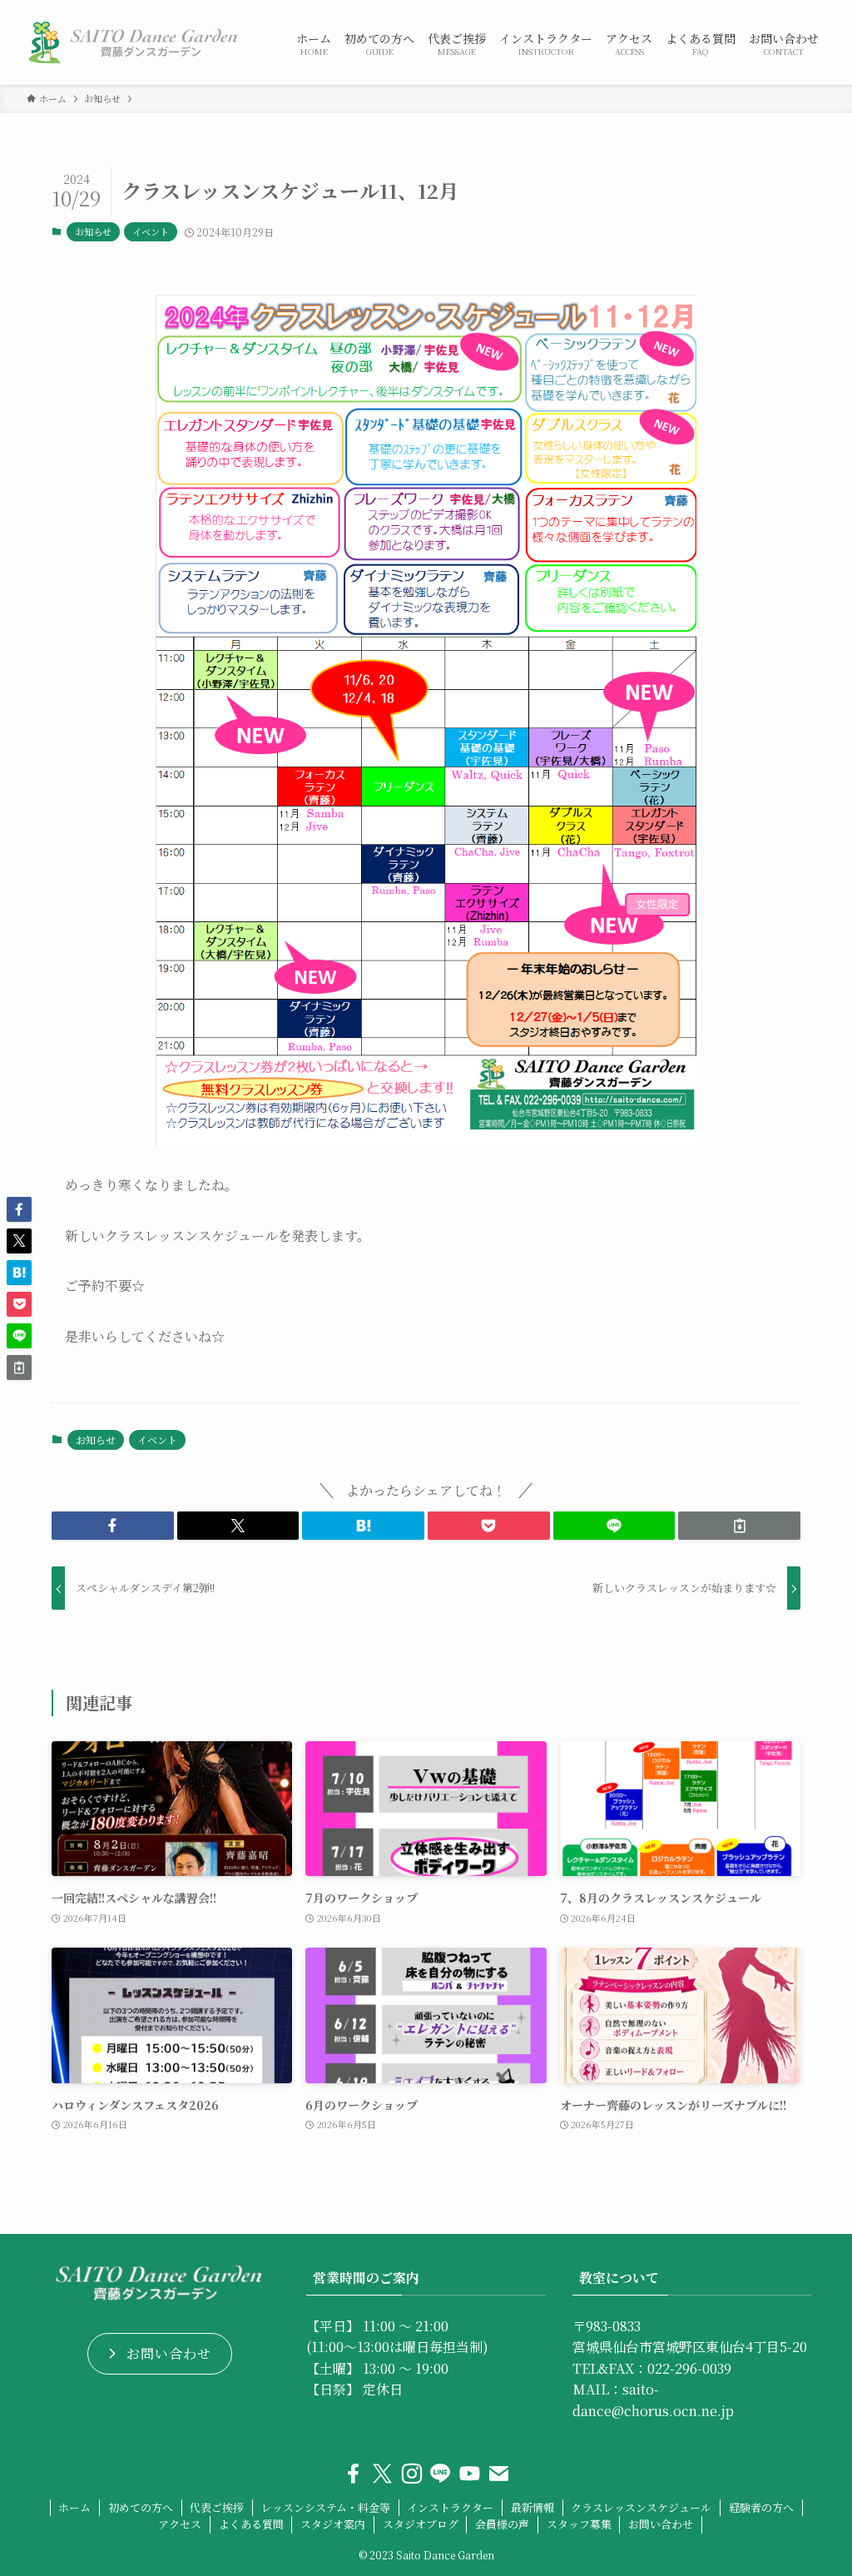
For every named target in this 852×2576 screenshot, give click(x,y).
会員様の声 (502, 2524)
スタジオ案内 (333, 2524)
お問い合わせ (661, 2524)
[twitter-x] (382, 2474)
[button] (113, 1526)
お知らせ (93, 231)
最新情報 (532, 2507)
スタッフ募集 (579, 2524)
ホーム (74, 2507)
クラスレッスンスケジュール (641, 2507)
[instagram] (411, 2474)
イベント (151, 231)
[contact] (499, 2474)
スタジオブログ (421, 2524)
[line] (441, 2474)
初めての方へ (141, 2507)
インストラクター (450, 2507)
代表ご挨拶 (217, 2507)
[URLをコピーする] (739, 1526)
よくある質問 (251, 2524)
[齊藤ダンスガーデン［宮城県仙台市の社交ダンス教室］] (141, 42)
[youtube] (470, 2474)
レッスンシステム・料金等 (326, 2507)
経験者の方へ (761, 2507)
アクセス (180, 2524)
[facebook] (353, 2474)
